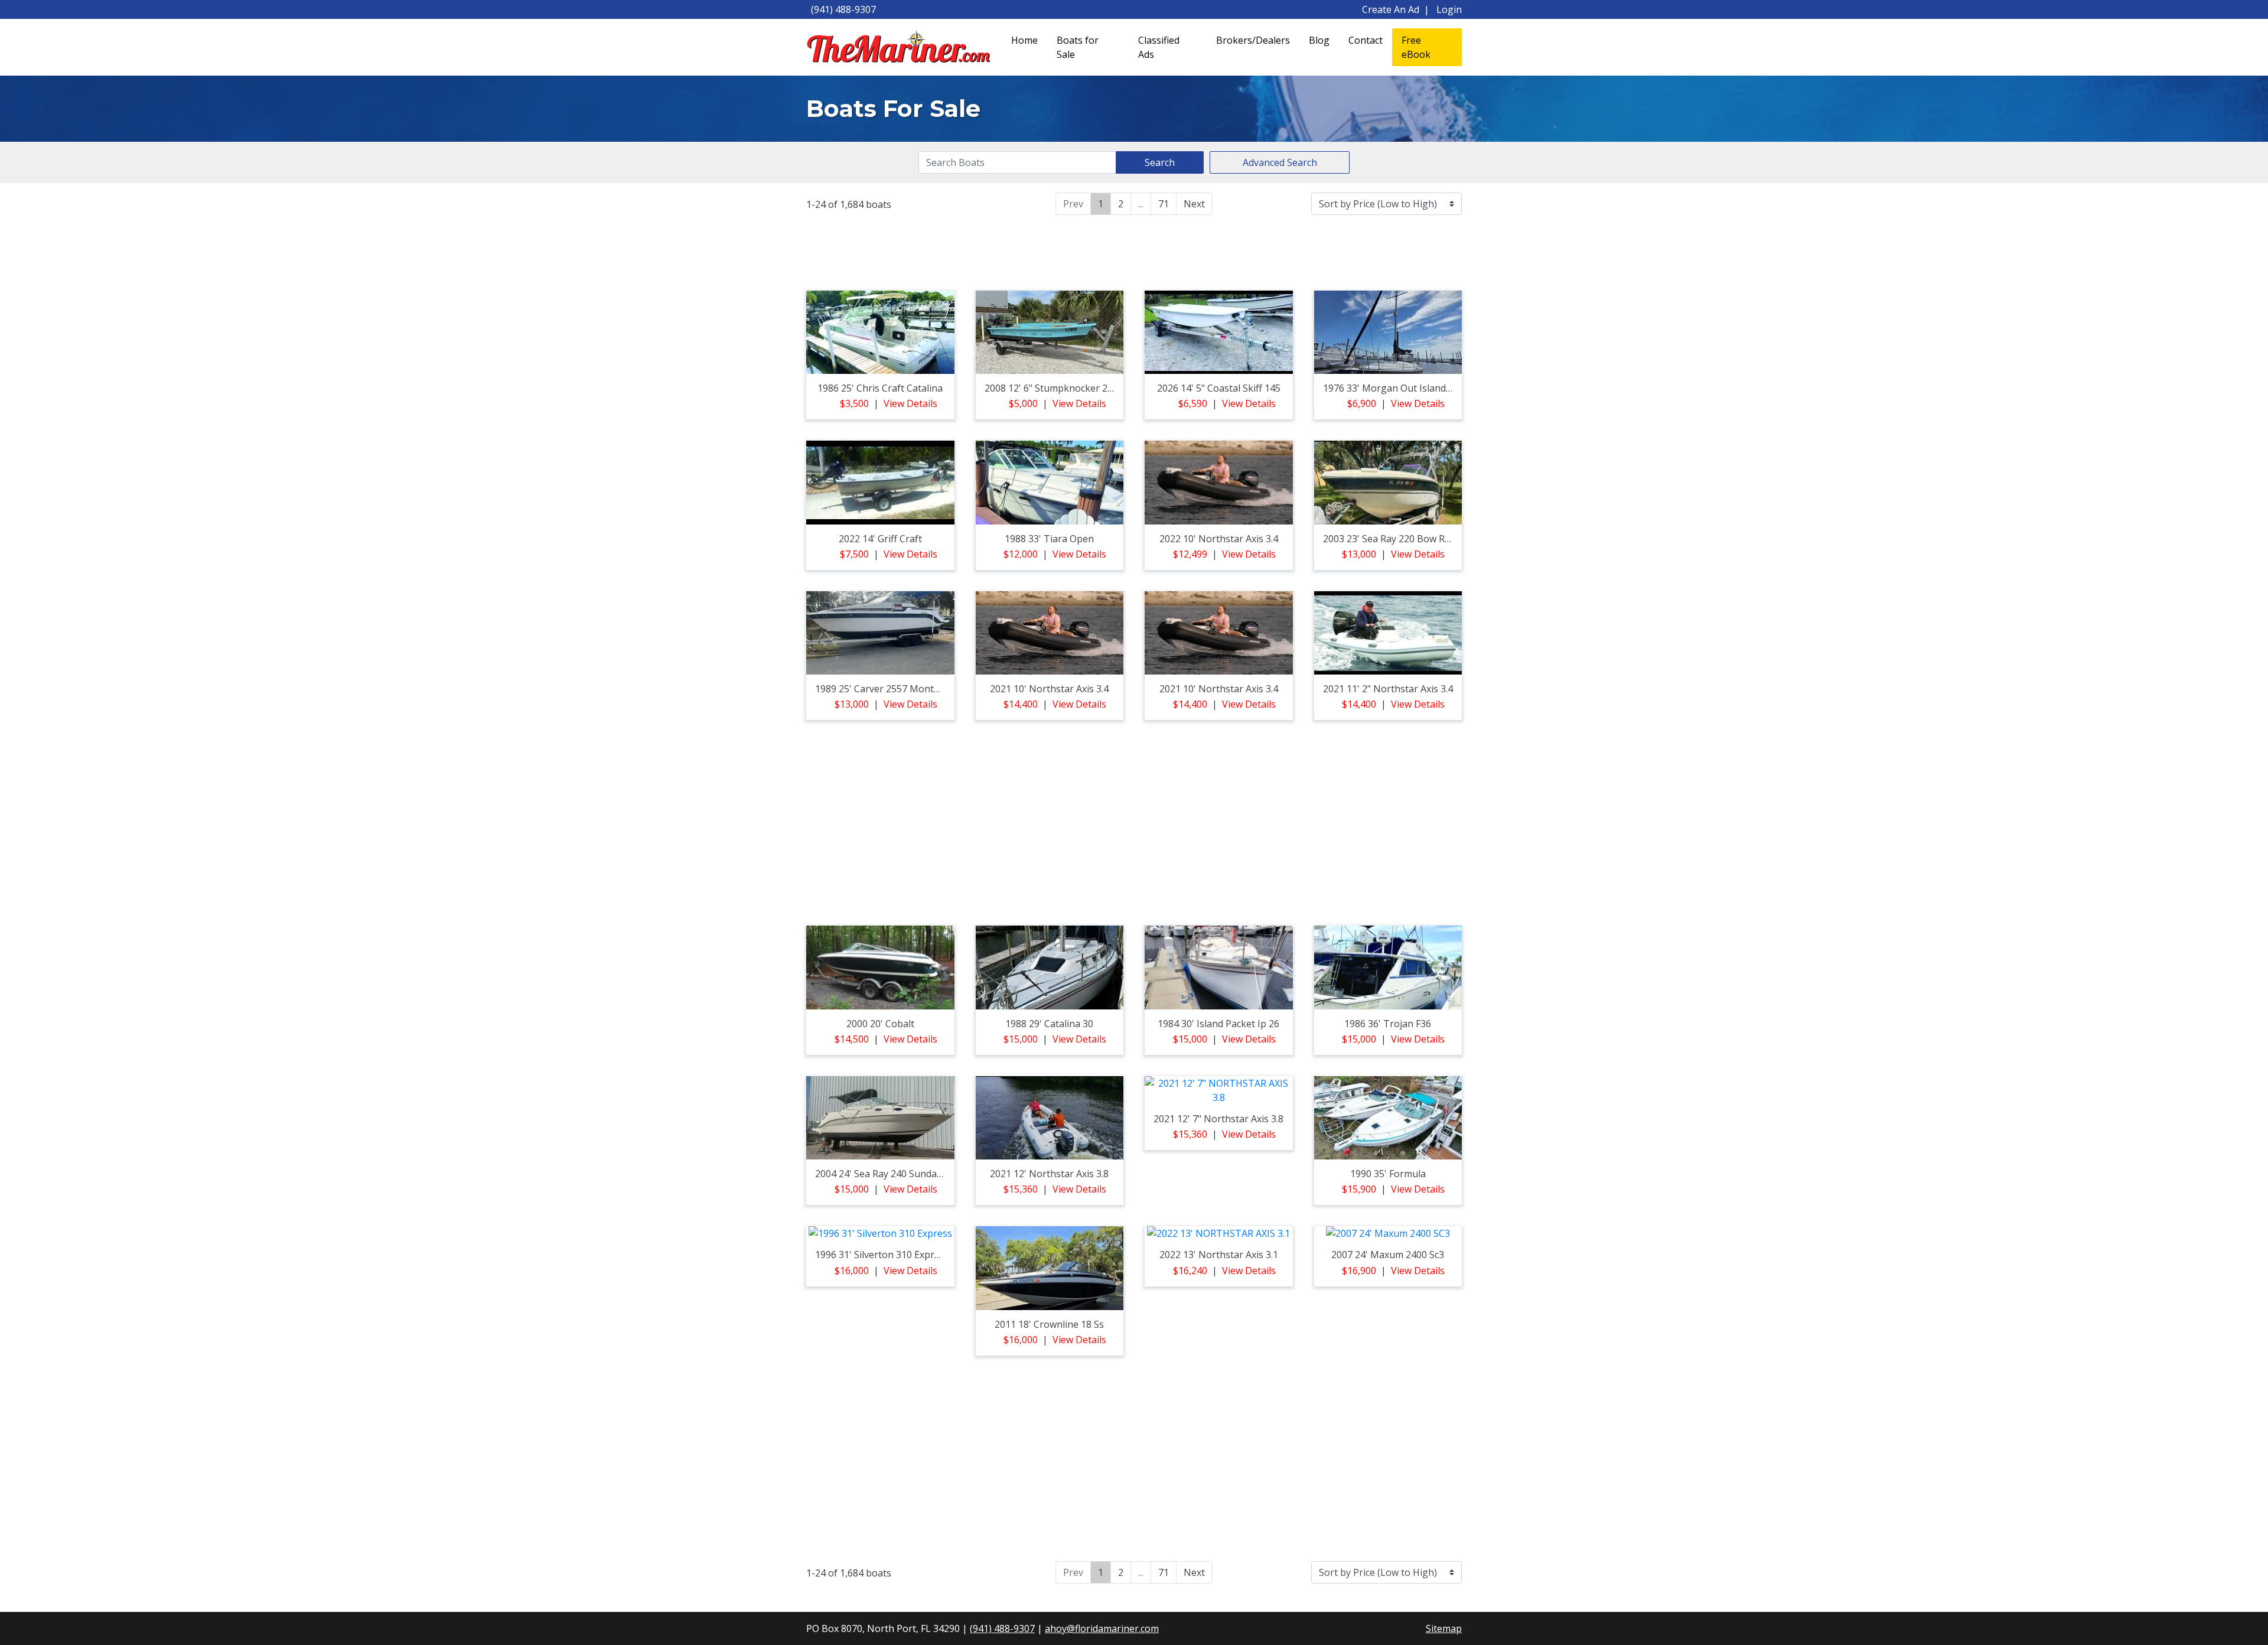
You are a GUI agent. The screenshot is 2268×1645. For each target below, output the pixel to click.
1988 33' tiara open (1049, 539)
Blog (1319, 40)
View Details (910, 403)
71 (1164, 204)
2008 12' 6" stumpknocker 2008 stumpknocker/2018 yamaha (1119, 388)
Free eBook (1416, 47)
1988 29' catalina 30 (1049, 1024)
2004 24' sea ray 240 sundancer (886, 1174)
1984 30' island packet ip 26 (1218, 1024)
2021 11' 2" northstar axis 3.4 (1388, 689)
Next (1194, 204)
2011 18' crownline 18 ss (1049, 1324)
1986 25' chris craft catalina (880, 388)
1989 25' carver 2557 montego (883, 689)
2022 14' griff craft (880, 539)
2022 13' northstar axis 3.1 (1219, 1255)
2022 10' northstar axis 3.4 (1219, 539)
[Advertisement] (1134, 251)
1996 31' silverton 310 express (882, 1255)
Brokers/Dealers (1253, 40)
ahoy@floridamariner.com (1102, 1628)
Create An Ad (1391, 9)
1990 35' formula (1388, 1174)
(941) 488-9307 (843, 9)
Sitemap (1444, 1628)
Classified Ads (1159, 47)
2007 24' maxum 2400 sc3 (1388, 1255)
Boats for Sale (1078, 47)
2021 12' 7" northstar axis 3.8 (1218, 1119)
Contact (1366, 40)
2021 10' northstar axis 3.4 (1049, 689)
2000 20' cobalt (880, 1024)
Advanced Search (1280, 162)
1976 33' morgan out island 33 (1391, 388)
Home (1024, 40)
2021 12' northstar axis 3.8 (1049, 1174)
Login (1449, 9)
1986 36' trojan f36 (1388, 1024)
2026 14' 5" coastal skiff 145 (1219, 388)
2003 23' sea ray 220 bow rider (1392, 539)
